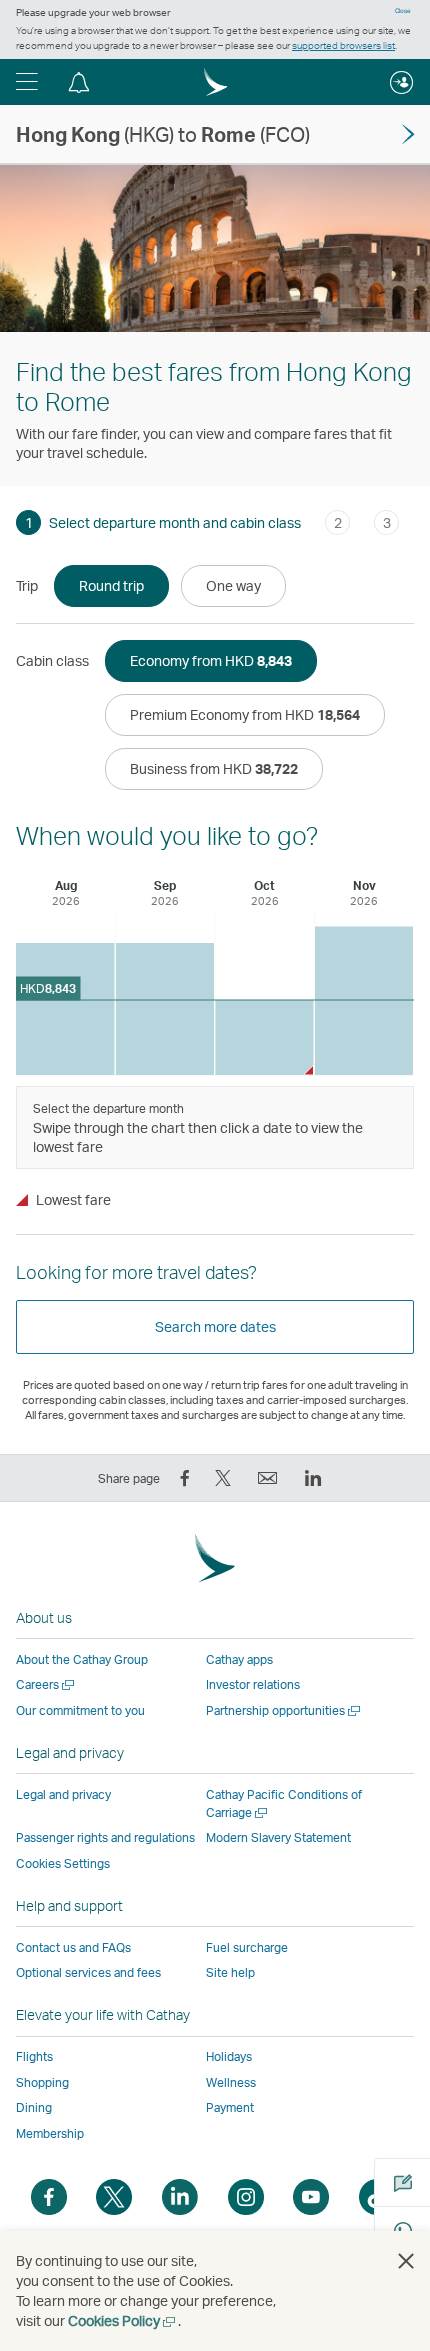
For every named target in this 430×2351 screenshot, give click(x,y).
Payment (230, 2107)
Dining (34, 2107)
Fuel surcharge (247, 1947)
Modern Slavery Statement (278, 1837)
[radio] (111, 586)
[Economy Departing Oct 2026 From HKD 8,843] (264, 1037)
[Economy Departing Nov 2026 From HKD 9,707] (364, 1000)
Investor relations (253, 1684)
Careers (46, 1684)
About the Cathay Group (82, 1659)
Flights (34, 2056)
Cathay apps (239, 1659)
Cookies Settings (63, 1864)
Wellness (231, 2082)
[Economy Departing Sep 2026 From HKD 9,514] (165, 1009)
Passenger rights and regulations (105, 1837)
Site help (230, 1972)
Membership (50, 2133)
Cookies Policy (123, 2320)
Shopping (42, 2082)
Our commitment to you (80, 1710)
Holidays (229, 2056)
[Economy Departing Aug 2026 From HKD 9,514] (65, 1009)
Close (403, 11)
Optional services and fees (88, 1972)
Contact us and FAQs (73, 1947)
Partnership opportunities (284, 1710)
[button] (27, 82)
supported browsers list (343, 45)
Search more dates (215, 1326)
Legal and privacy (63, 1794)
